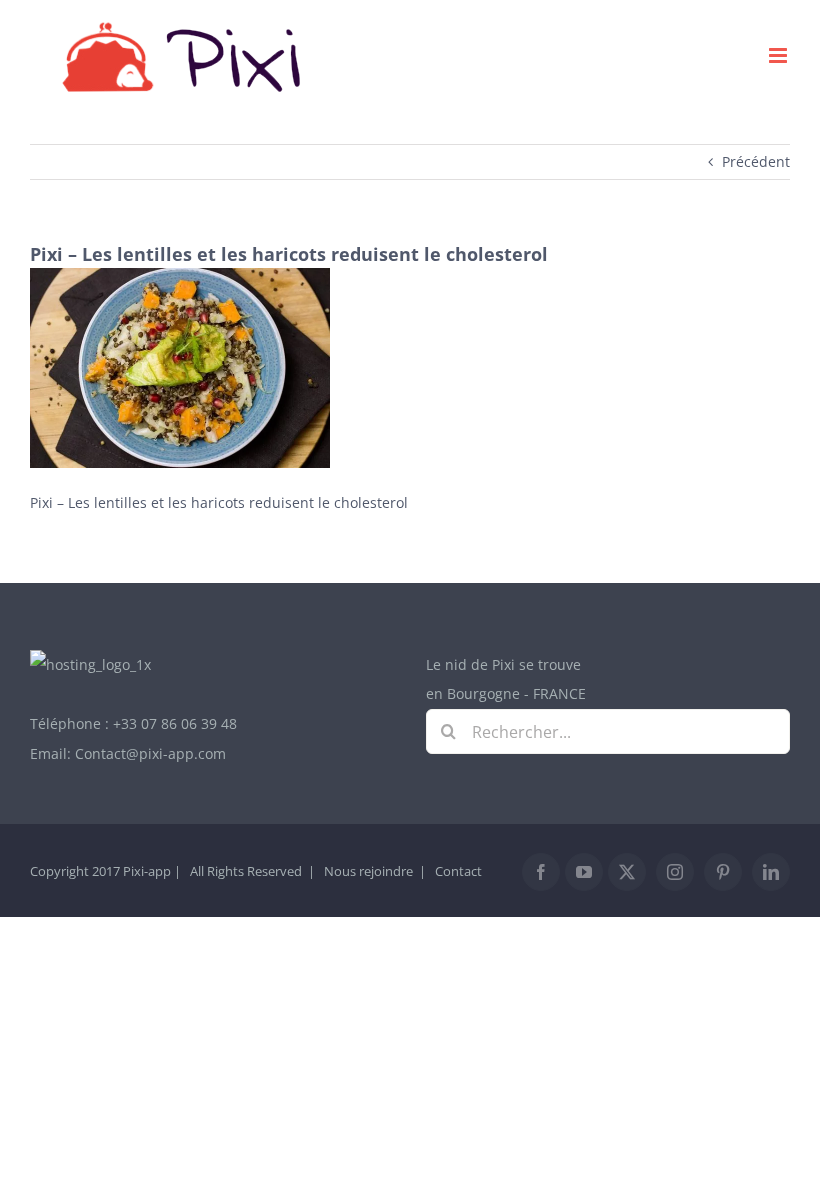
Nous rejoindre (368, 871)
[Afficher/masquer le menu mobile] (779, 55)
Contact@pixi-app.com (150, 753)
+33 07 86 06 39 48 (175, 723)
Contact (458, 871)
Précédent (756, 161)
